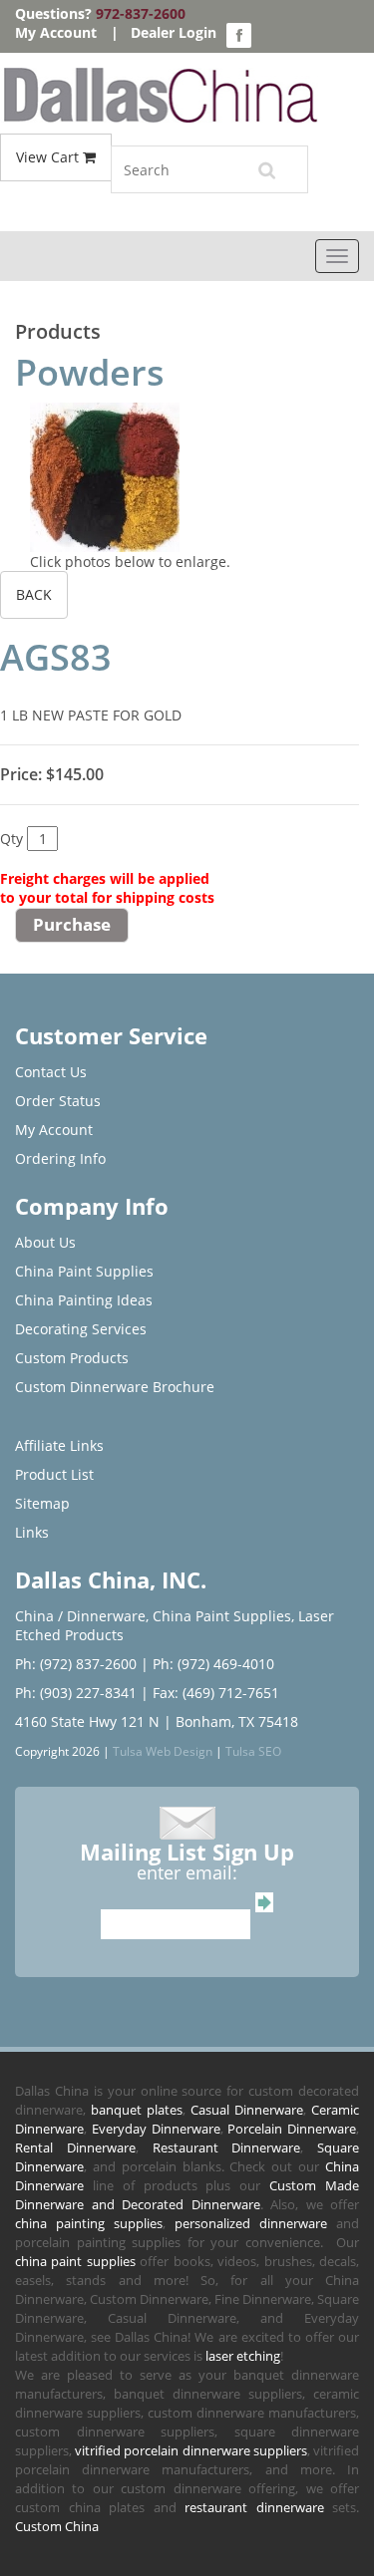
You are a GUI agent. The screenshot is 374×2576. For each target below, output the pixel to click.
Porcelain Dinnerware (292, 2129)
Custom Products (72, 1358)
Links (32, 1532)
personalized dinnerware (251, 2223)
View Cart (49, 157)
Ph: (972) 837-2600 (76, 1664)
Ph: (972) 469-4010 (213, 1664)
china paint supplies (75, 2261)
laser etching (243, 2356)
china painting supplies (89, 2223)
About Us (45, 1242)
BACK (34, 594)
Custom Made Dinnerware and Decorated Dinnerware (187, 2195)
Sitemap (42, 1503)
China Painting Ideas (84, 1300)
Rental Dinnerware (75, 2147)
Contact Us (51, 1072)
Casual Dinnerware (247, 2110)
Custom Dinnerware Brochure (115, 1387)
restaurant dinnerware (254, 2507)
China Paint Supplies (84, 1271)
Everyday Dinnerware (156, 2129)
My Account (56, 32)
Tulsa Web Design (163, 1751)
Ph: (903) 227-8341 (76, 1693)
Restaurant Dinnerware (227, 2147)
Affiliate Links (59, 1445)
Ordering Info (60, 1158)
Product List (54, 1474)
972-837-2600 (141, 13)
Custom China (57, 2526)
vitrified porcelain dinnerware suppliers (191, 2450)
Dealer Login (174, 32)
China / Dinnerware (80, 1616)
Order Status (58, 1101)
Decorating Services (81, 1329)
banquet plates (137, 2110)
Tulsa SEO (253, 1751)
